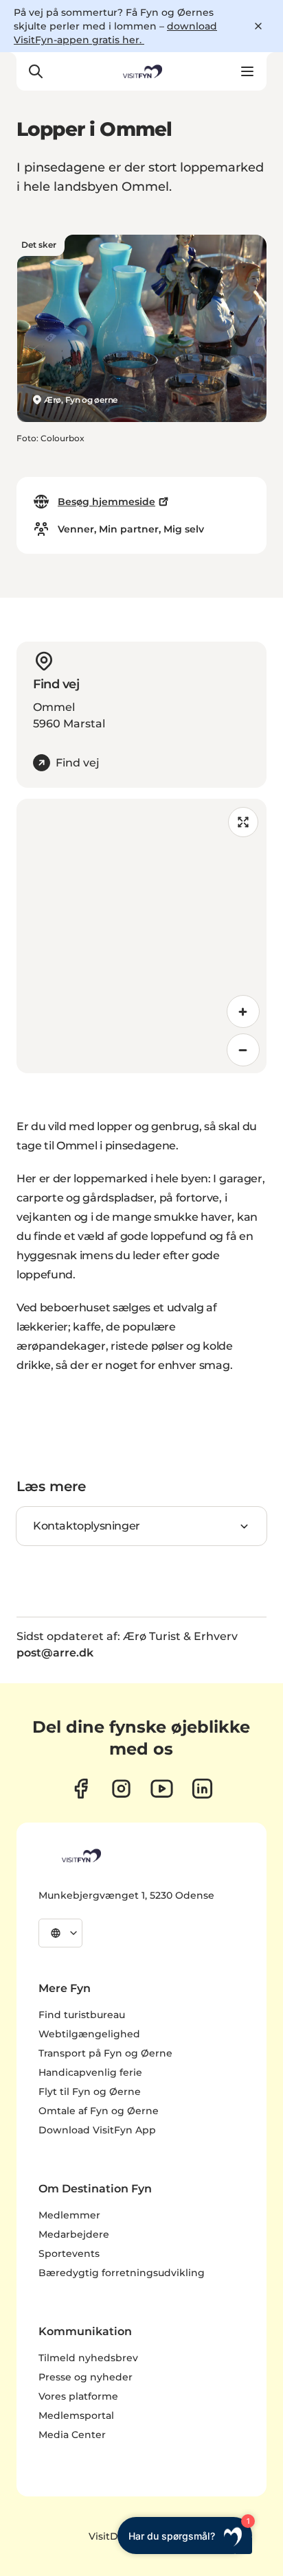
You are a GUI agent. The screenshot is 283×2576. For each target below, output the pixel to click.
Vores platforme (78, 2396)
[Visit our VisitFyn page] (81, 1789)
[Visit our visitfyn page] (121, 1789)
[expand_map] (243, 822)
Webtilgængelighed (89, 2034)
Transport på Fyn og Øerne (105, 2053)
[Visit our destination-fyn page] (202, 1789)
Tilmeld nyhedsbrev (88, 2358)
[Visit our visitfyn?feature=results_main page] (162, 1789)
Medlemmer (69, 2215)
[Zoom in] (243, 1011)
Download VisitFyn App (97, 2130)
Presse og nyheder (86, 2377)
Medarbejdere (74, 2234)
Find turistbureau (82, 2015)
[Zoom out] (243, 1050)
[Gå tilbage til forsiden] (141, 71)
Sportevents (69, 2253)
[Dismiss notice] (258, 26)
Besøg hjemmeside (106, 502)
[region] (141, 936)
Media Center (72, 2435)
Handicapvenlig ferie (90, 2072)
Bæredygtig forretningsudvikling (122, 2273)
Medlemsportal (76, 2415)
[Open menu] (247, 71)
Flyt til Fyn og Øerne (90, 2092)
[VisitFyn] (80, 1855)
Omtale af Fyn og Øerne (99, 2111)
